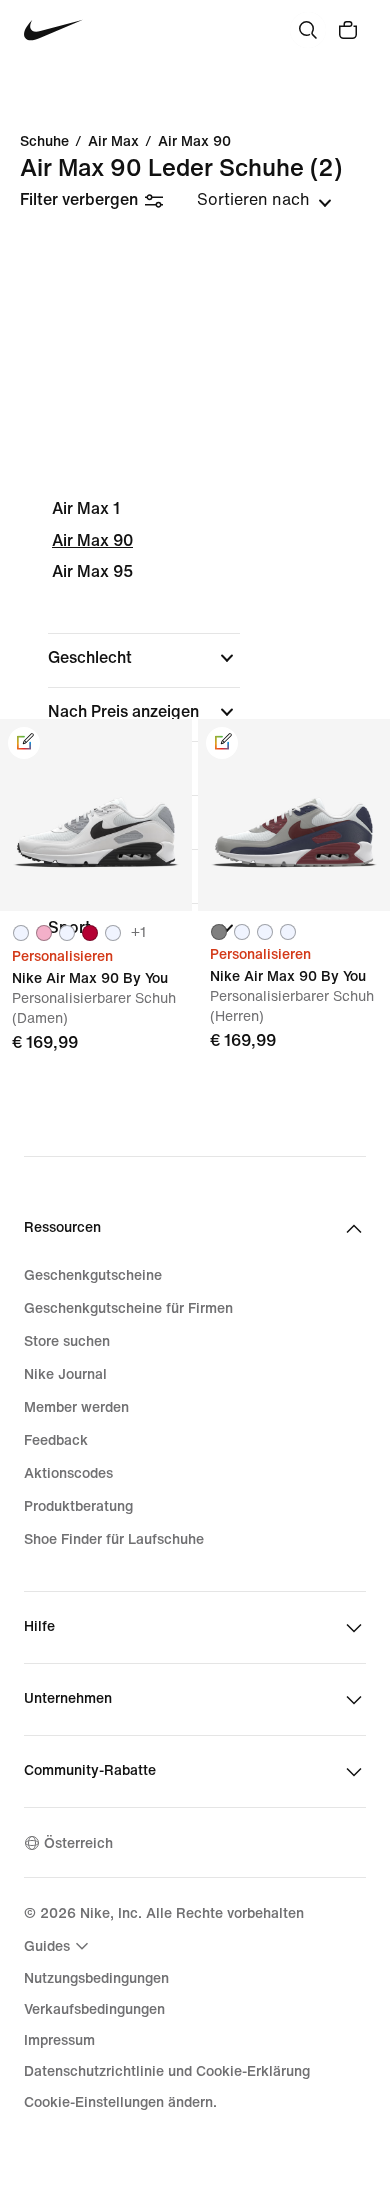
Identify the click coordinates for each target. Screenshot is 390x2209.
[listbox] (264, 200)
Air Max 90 (194, 142)
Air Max (113, 142)
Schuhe (44, 142)
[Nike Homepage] (53, 30)
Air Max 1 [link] (86, 508)
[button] (144, 658)
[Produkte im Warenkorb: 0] (348, 30)
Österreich (78, 1843)
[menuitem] (59, 1946)
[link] (24, 743)
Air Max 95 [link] (92, 571)
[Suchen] (308, 30)
